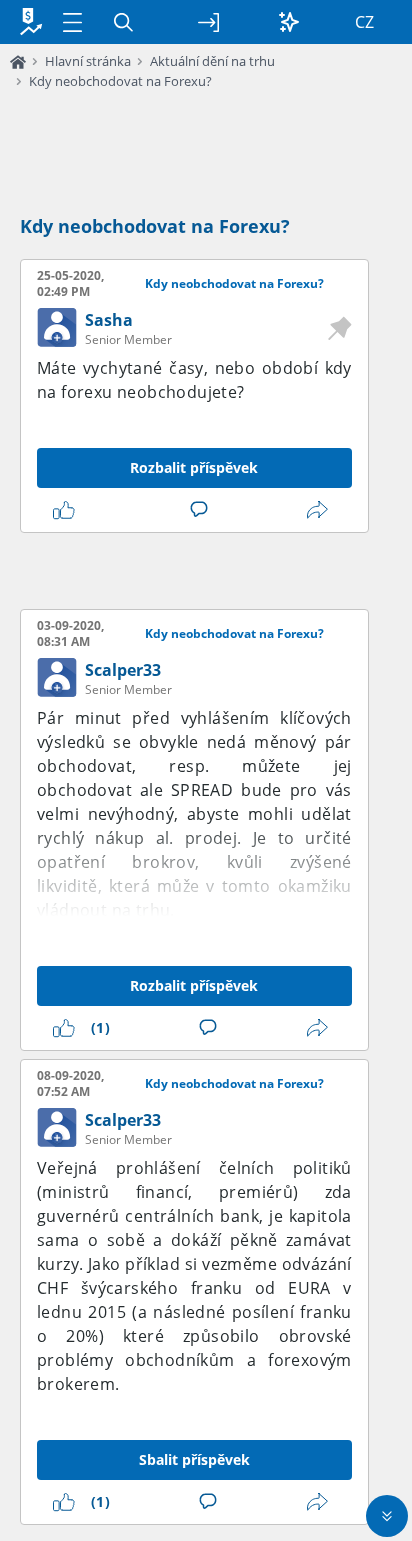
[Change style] (289, 22)
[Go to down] (387, 1516)
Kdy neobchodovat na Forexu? (120, 81)
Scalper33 (123, 670)
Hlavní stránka (88, 61)
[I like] (68, 510)
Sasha (109, 320)
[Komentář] (203, 510)
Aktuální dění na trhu (212, 61)
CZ (364, 22)
